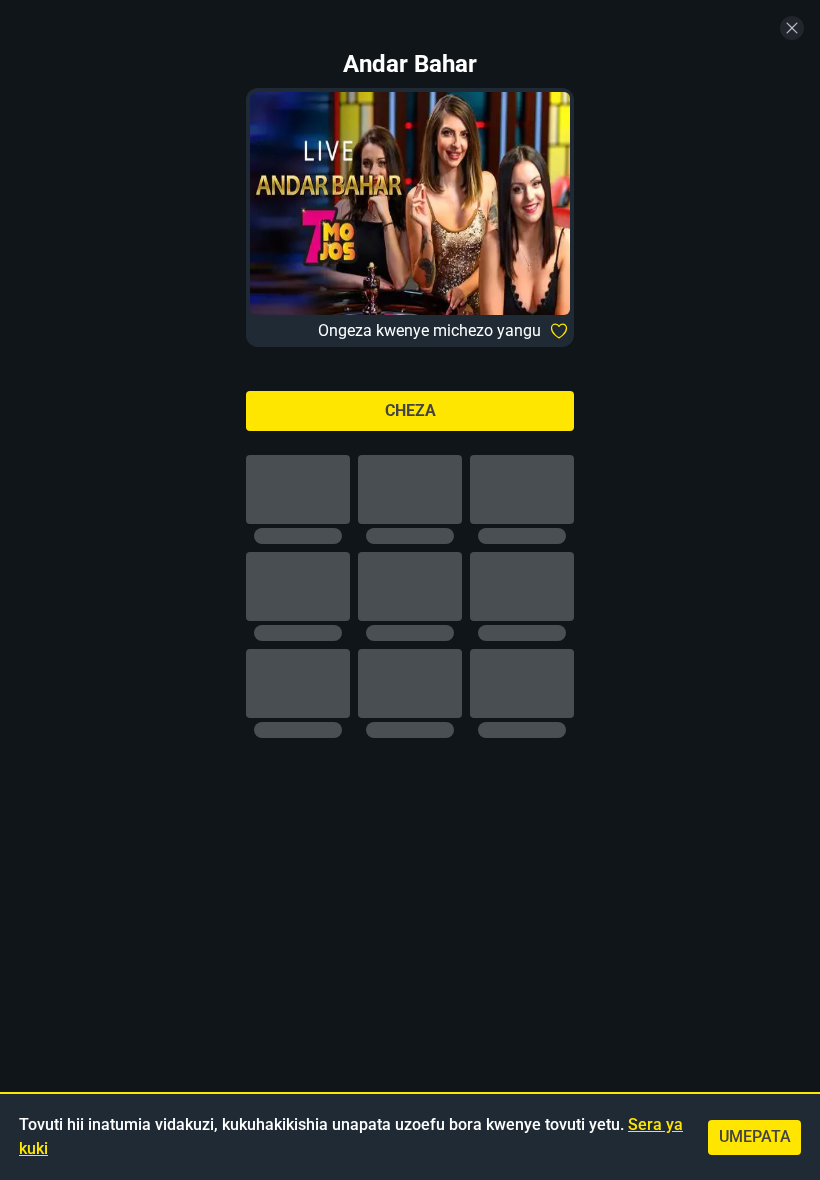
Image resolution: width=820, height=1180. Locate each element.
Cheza (410, 410)
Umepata (755, 1136)
